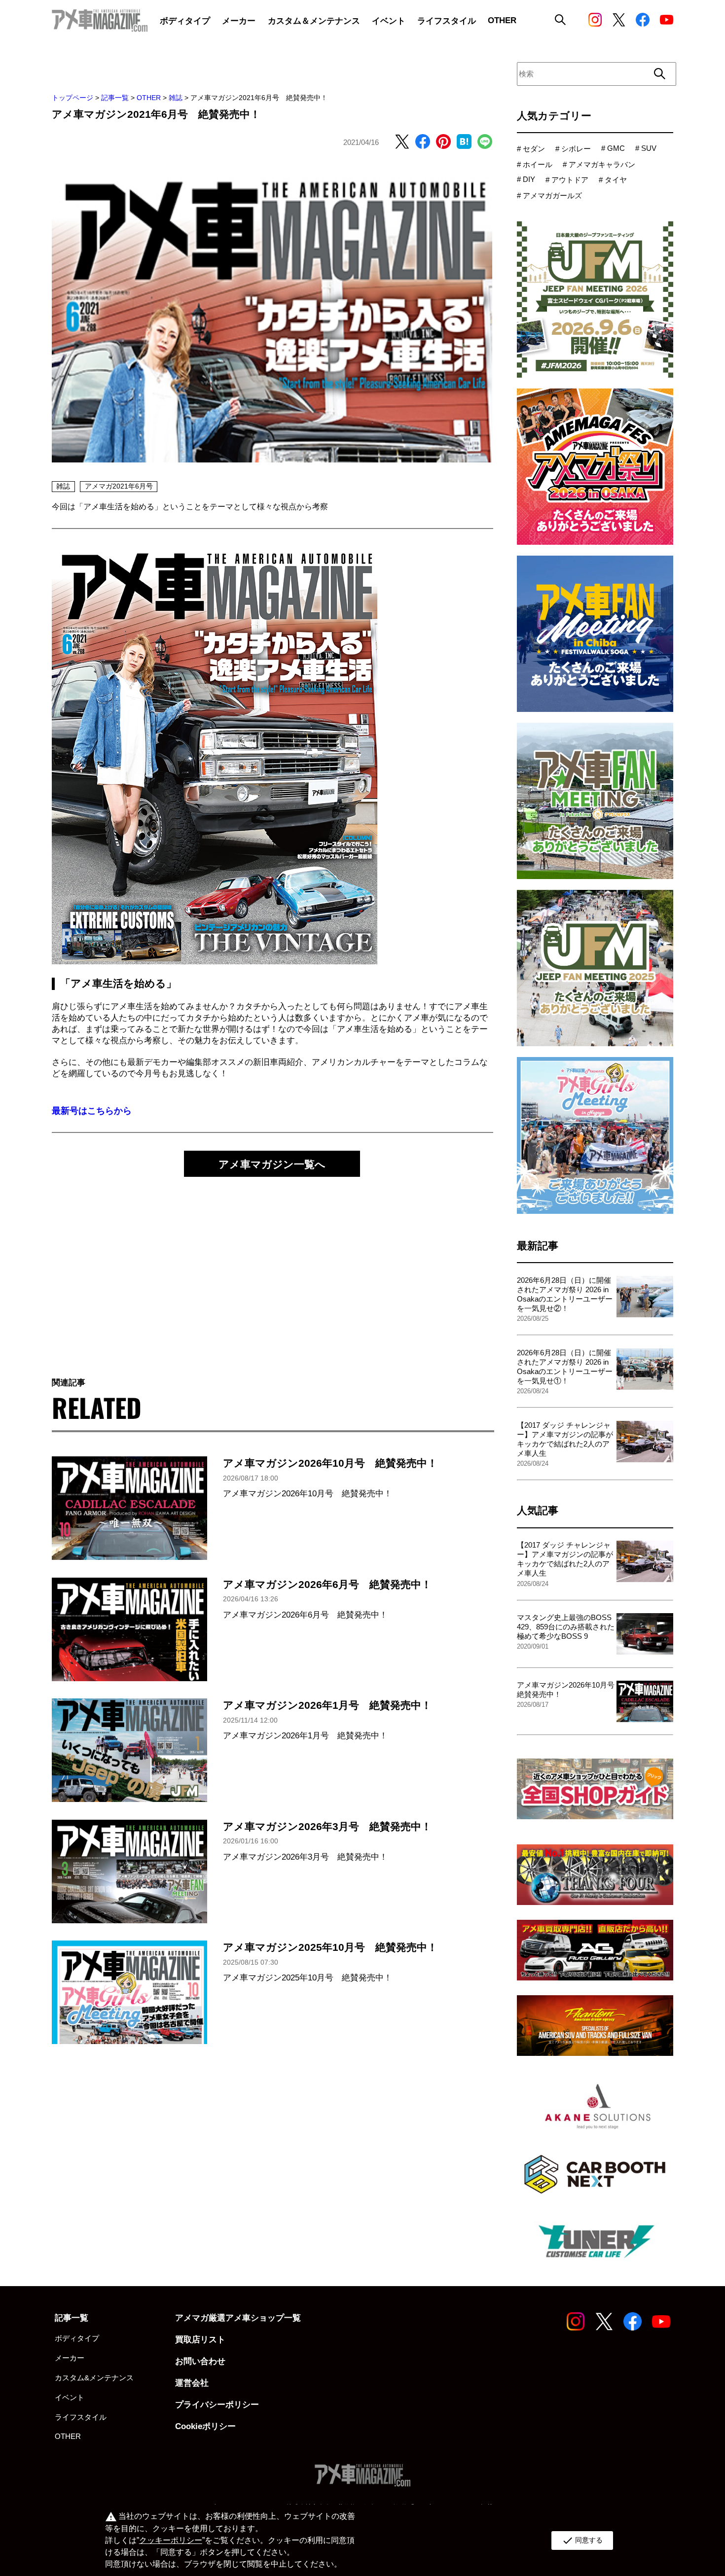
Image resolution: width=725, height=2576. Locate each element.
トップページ (72, 98)
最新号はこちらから (92, 1111)
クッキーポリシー (171, 2540)
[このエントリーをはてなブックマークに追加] (464, 142)
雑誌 (176, 98)
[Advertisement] (272, 1267)
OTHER (149, 98)
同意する (582, 2541)
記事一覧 (115, 98)
